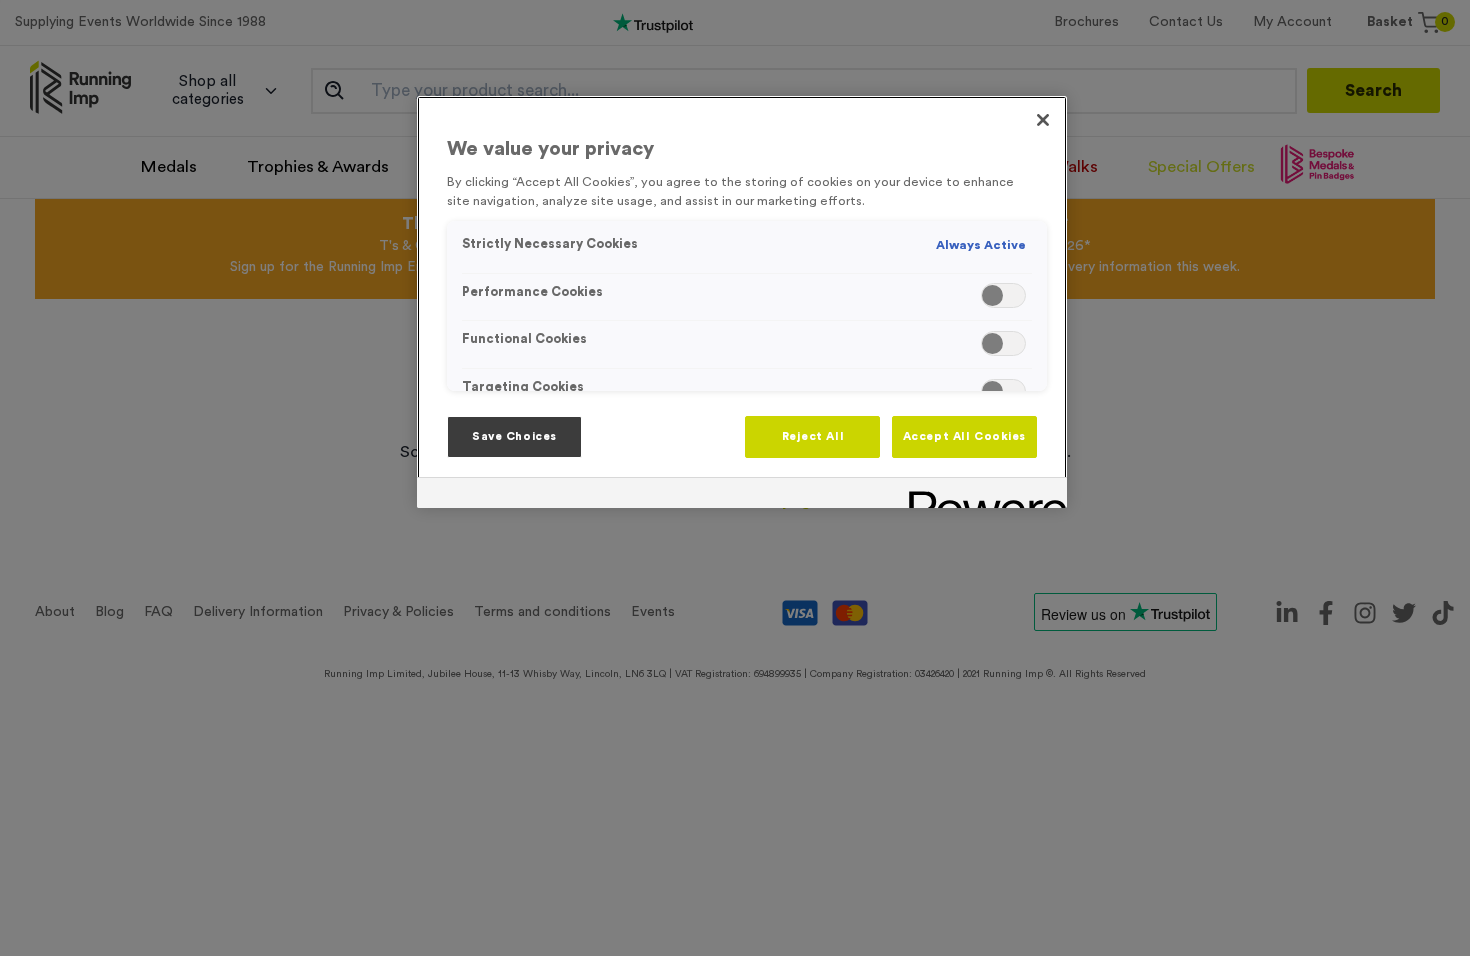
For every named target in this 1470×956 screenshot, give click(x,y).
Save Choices (514, 436)
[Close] (1043, 120)
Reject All (813, 436)
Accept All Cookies (964, 436)
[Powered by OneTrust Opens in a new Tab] (981, 495)
